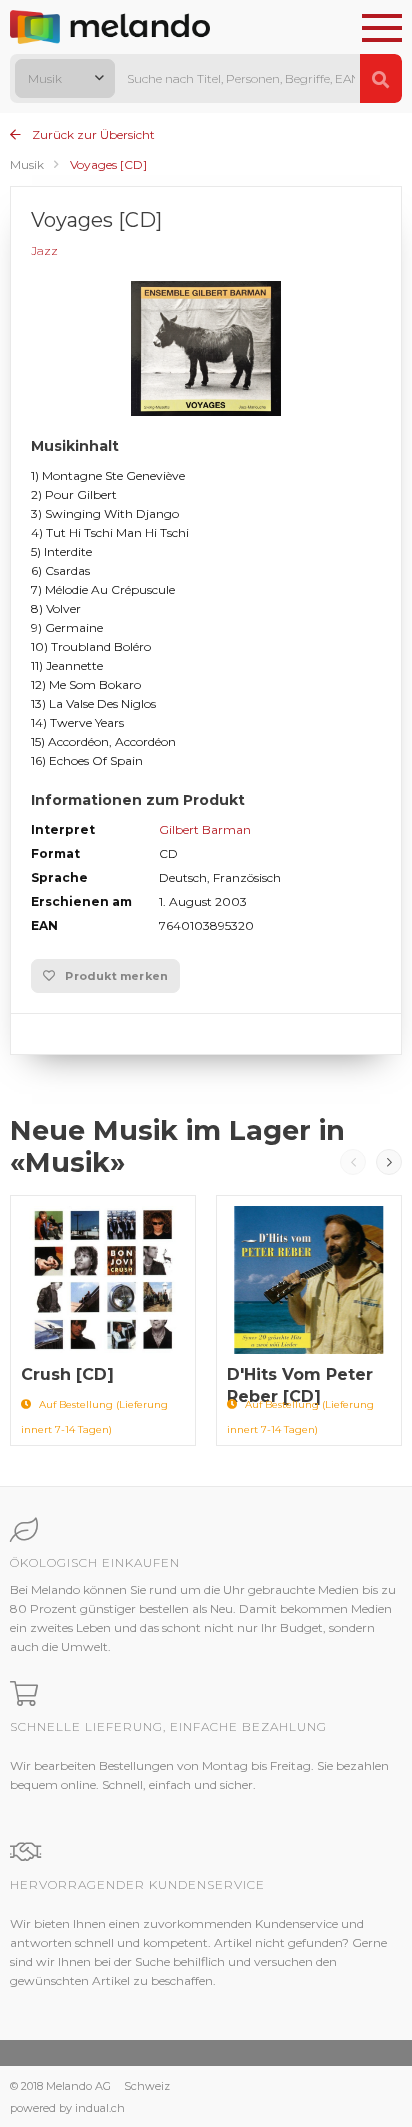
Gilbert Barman (205, 829)
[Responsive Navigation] (382, 29)
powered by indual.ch (67, 2108)
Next (389, 1162)
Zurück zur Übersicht (92, 134)
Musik (27, 164)
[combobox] (65, 78)
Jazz (44, 250)
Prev (353, 1162)
